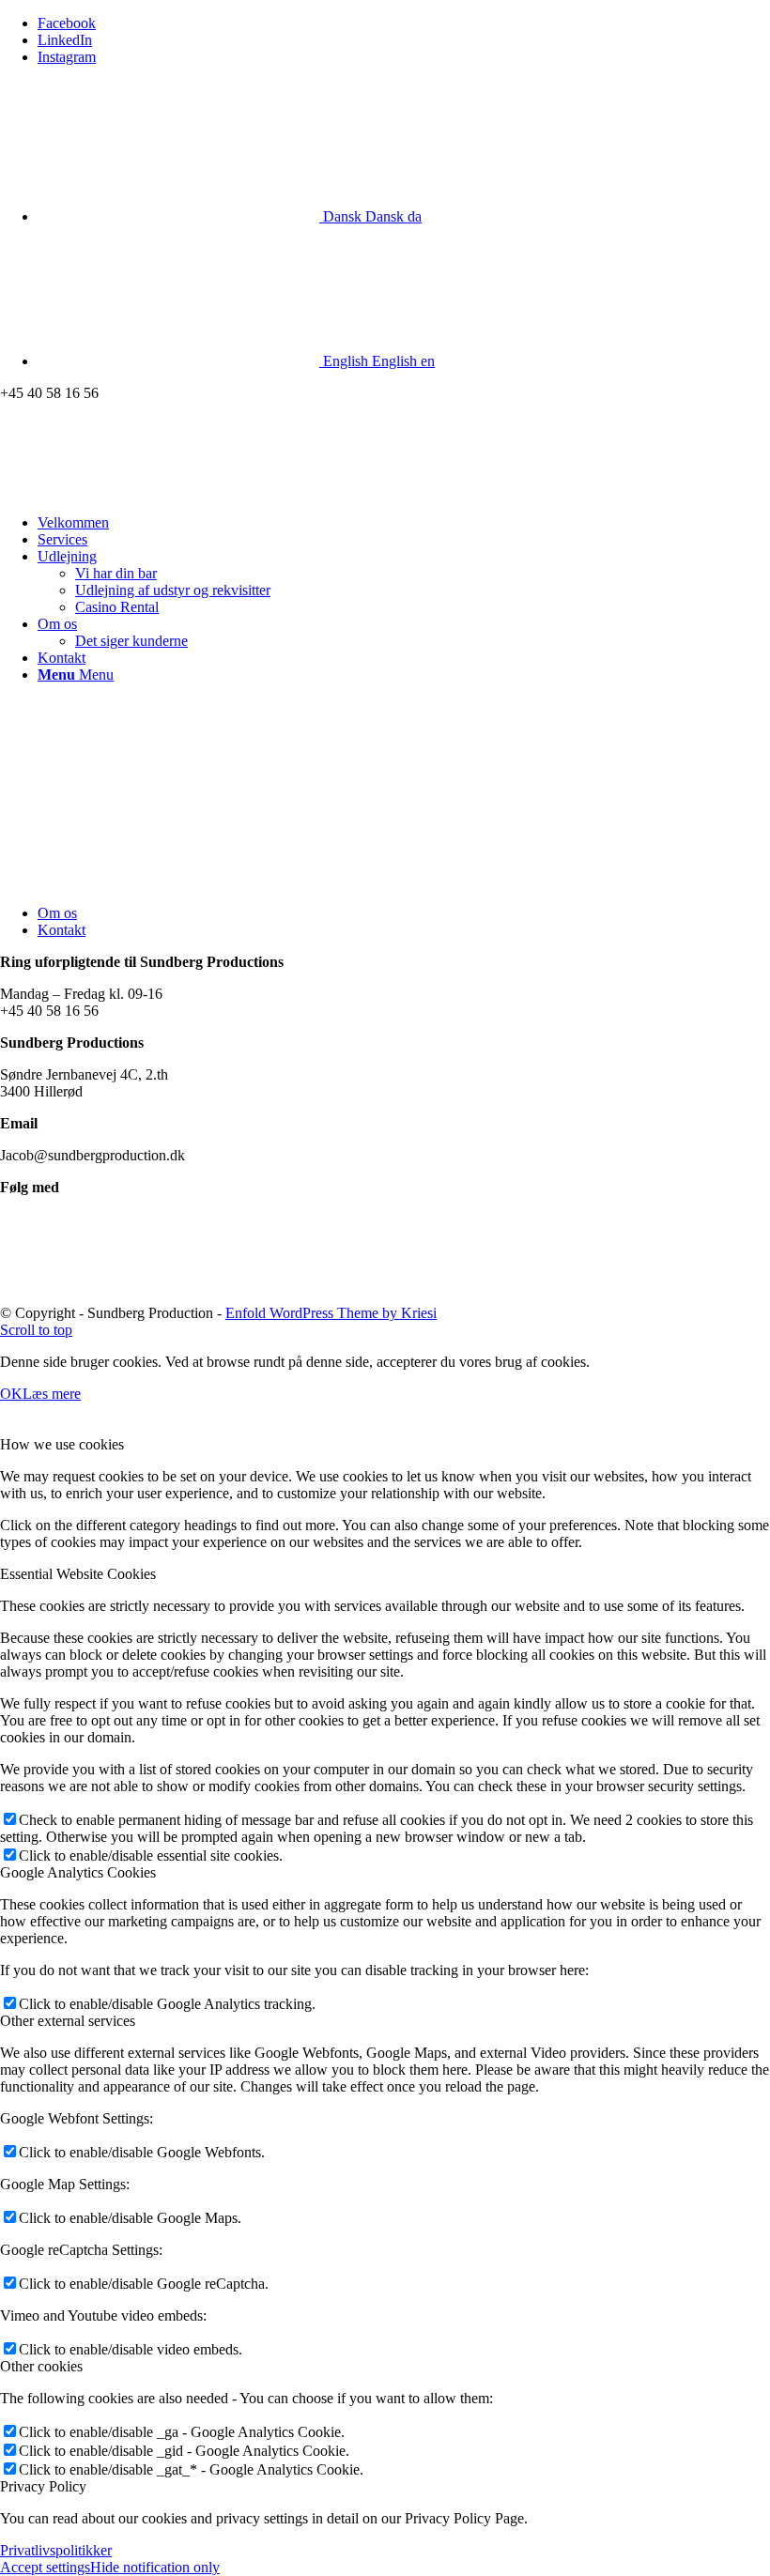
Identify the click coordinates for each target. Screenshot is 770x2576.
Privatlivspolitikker (56, 2550)
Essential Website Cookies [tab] (78, 1574)
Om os (57, 913)
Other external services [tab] (68, 2021)
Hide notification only (155, 2567)
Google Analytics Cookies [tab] (78, 1872)
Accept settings (45, 2567)
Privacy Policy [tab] (43, 2486)
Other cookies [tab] (41, 2366)
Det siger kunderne (131, 641)
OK (11, 1394)
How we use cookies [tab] (62, 1444)
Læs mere (52, 1394)
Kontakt (62, 930)
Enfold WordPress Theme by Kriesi (331, 1313)
